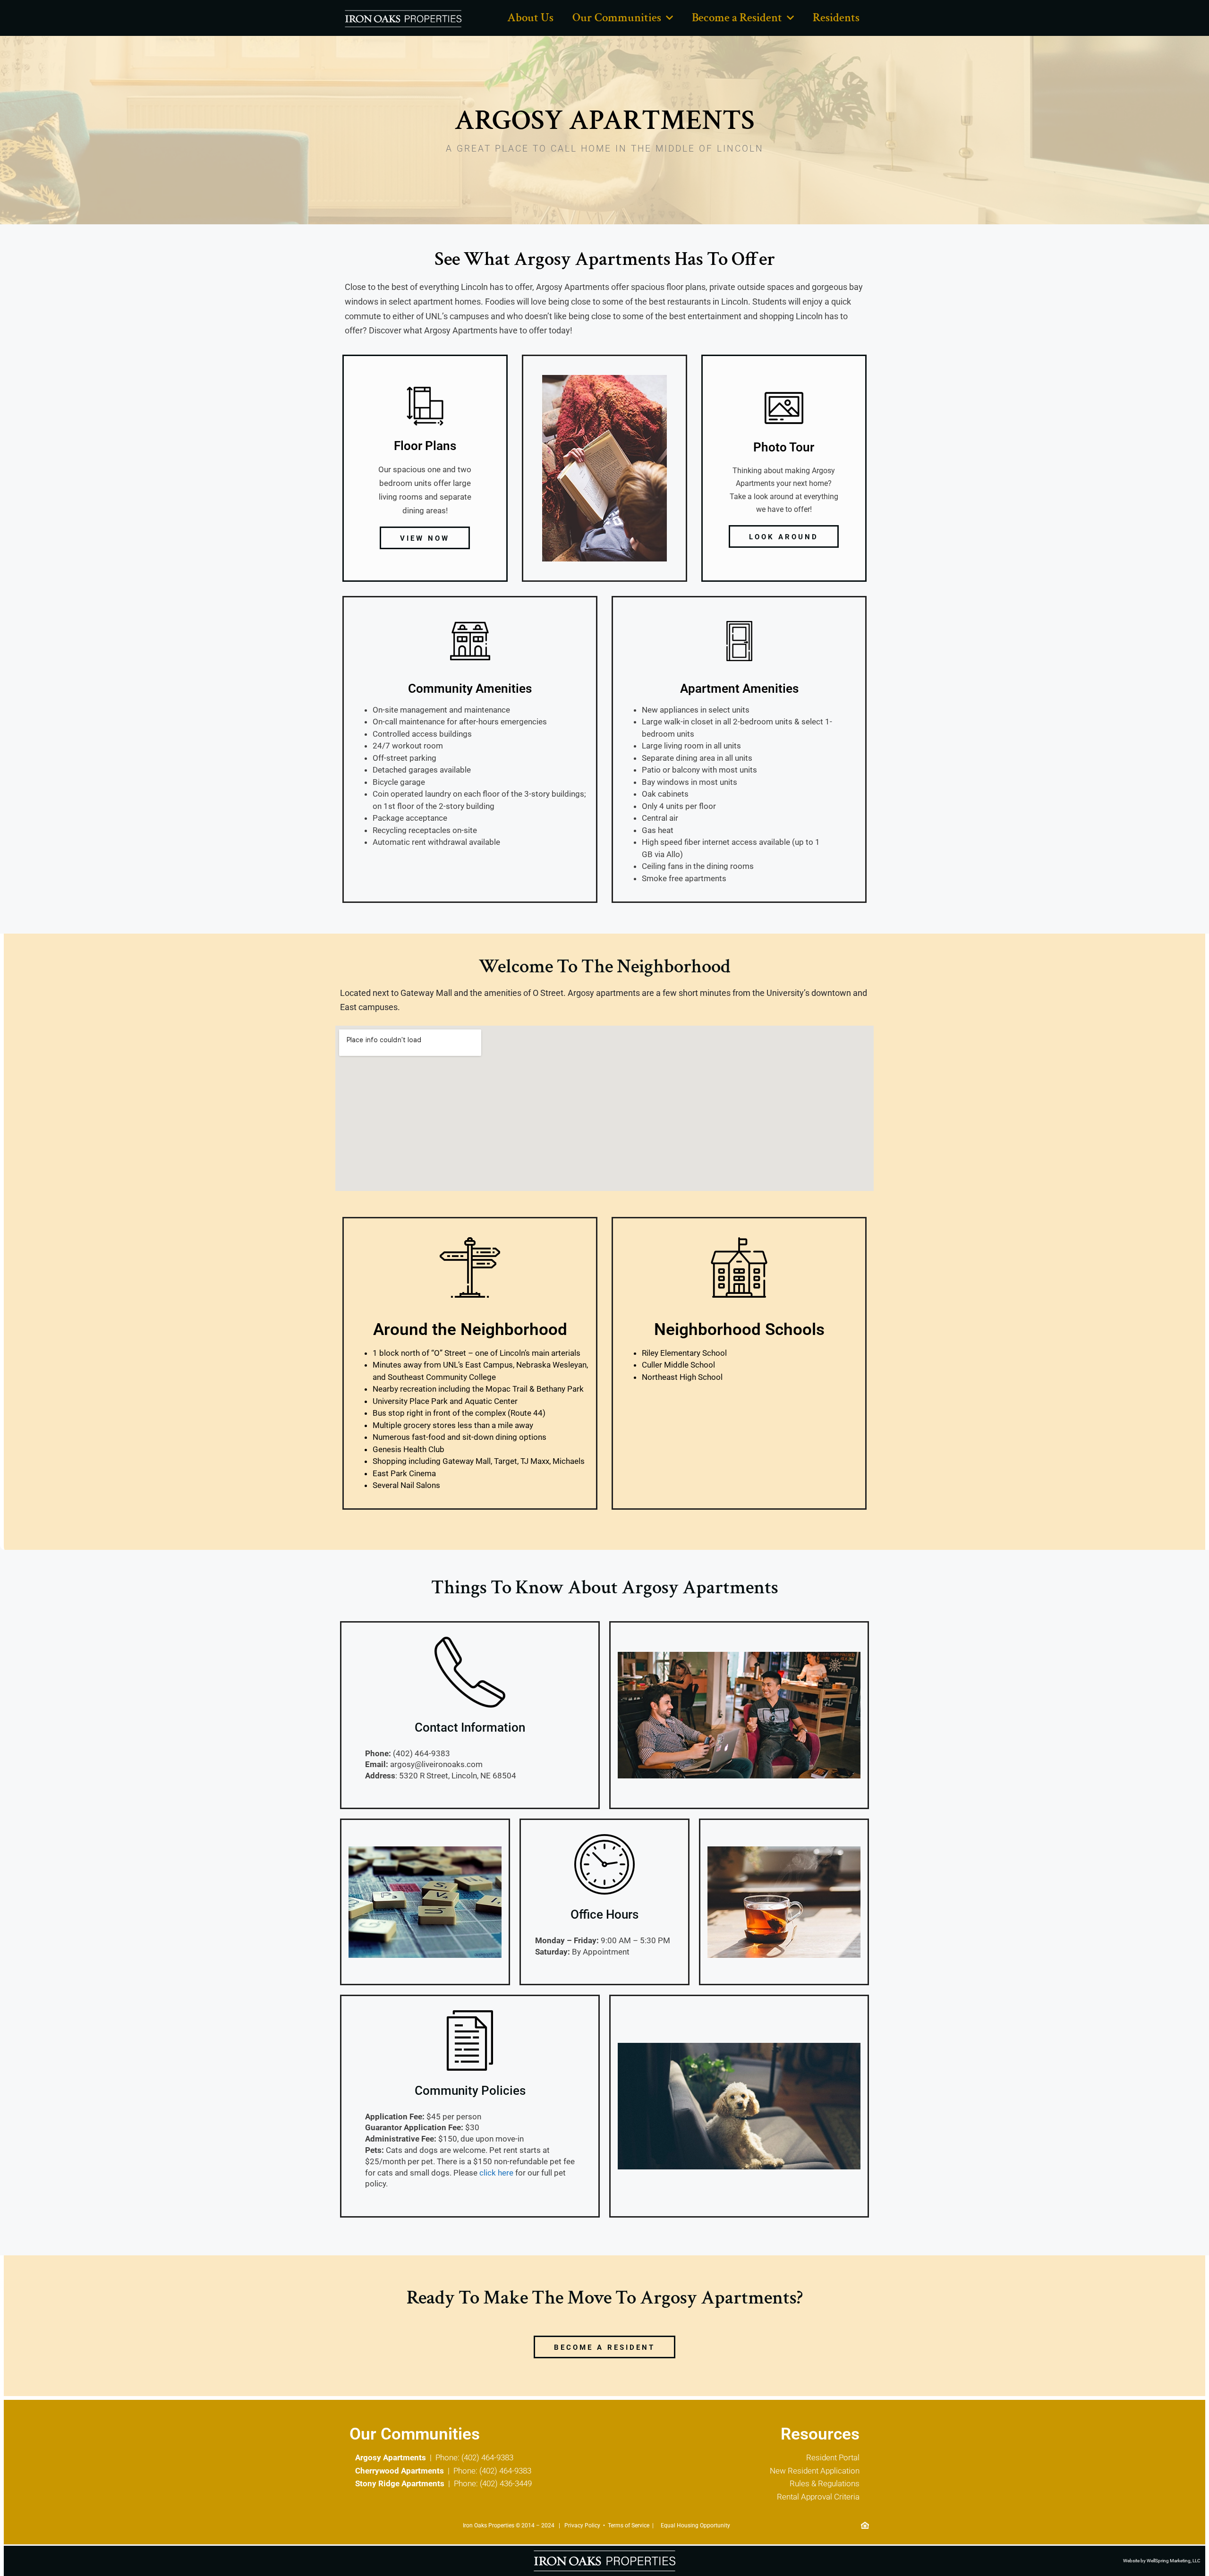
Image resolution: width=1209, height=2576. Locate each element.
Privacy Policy (582, 2525)
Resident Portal (833, 2457)
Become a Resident (737, 18)
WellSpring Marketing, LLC (1174, 2561)
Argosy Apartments (391, 2457)
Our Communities (617, 18)
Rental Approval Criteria (818, 2497)
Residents (836, 18)
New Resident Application (815, 2471)
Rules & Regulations (825, 2483)
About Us (530, 18)
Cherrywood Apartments (400, 2471)
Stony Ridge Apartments (400, 2483)
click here (496, 2173)
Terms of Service (629, 2525)
